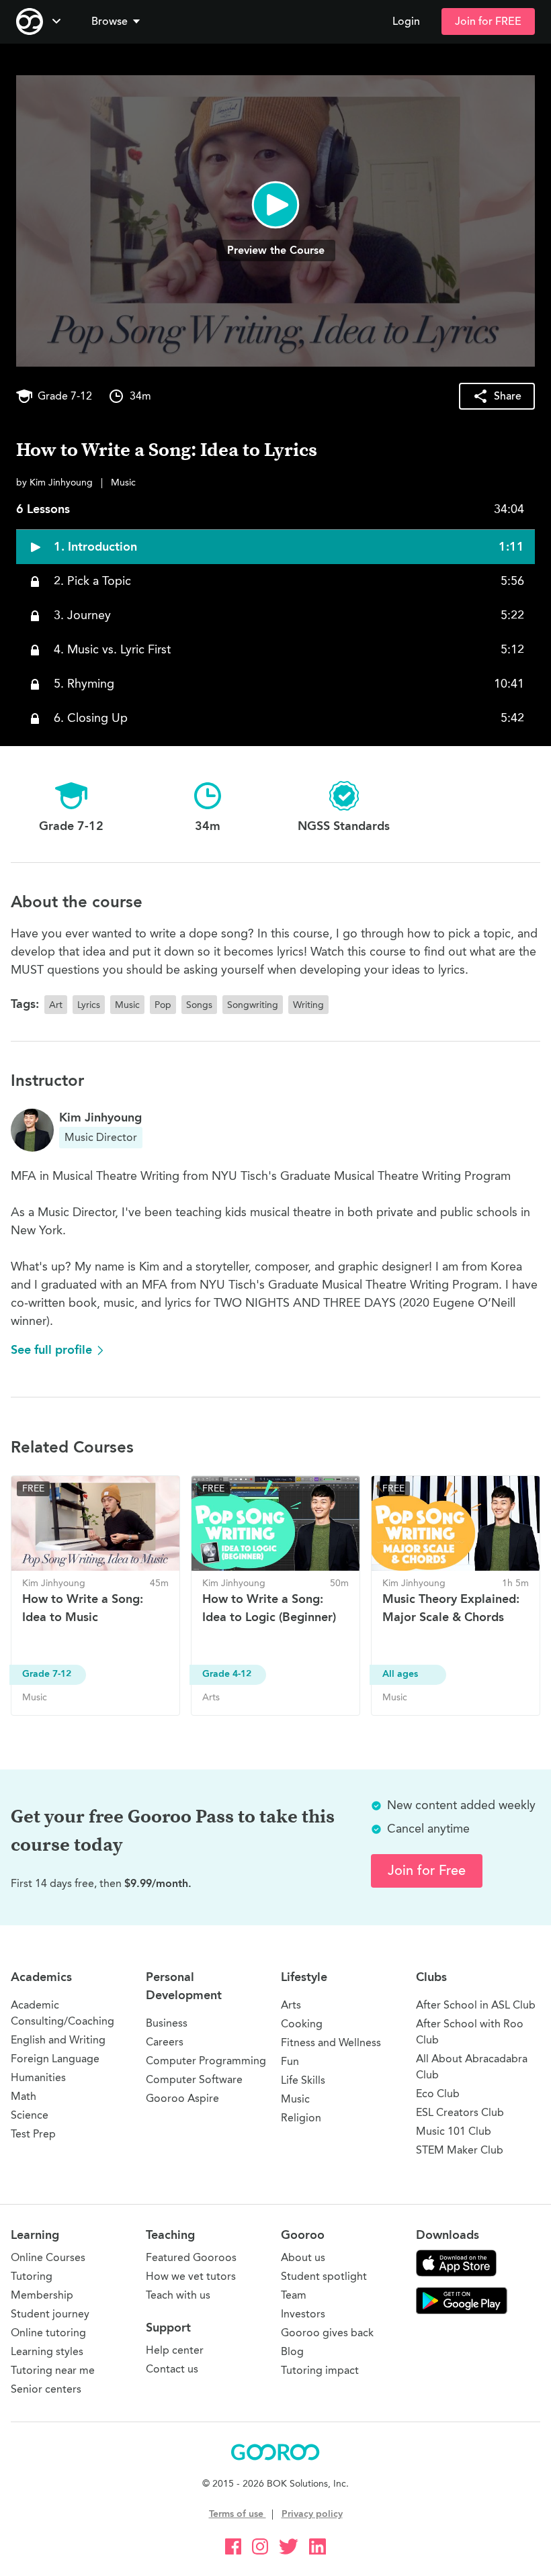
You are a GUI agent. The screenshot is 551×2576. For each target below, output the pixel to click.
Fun (290, 2061)
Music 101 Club (454, 2131)
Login (406, 21)
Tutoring (32, 2276)
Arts (291, 2005)
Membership (42, 2295)
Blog (292, 2351)
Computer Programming (206, 2061)
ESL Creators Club (460, 2112)
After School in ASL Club (476, 2005)
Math (24, 2096)
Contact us (172, 2369)
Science (30, 2115)
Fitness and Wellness (331, 2042)
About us (303, 2257)
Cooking (302, 2024)
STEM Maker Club (460, 2150)
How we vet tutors (191, 2276)
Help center (175, 2350)
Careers (165, 2042)
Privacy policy (312, 2514)
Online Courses (48, 2257)
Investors (303, 2314)
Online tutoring (48, 2333)
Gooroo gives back (327, 2333)
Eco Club (438, 2094)
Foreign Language (55, 2059)
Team (294, 2295)
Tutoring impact (320, 2370)
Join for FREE (488, 21)
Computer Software (194, 2079)
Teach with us (178, 2295)
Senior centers (46, 2389)
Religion (301, 2118)
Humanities (38, 2077)
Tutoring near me (53, 2370)
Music (295, 2099)
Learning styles (47, 2351)
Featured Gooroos (191, 2257)
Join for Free (427, 1871)
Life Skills (303, 2080)
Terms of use (238, 2514)
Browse (110, 21)
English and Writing (58, 2040)
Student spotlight (324, 2276)
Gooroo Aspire (182, 2098)
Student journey (50, 2314)
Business (167, 2023)
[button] (118, 21)
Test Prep (33, 2134)
